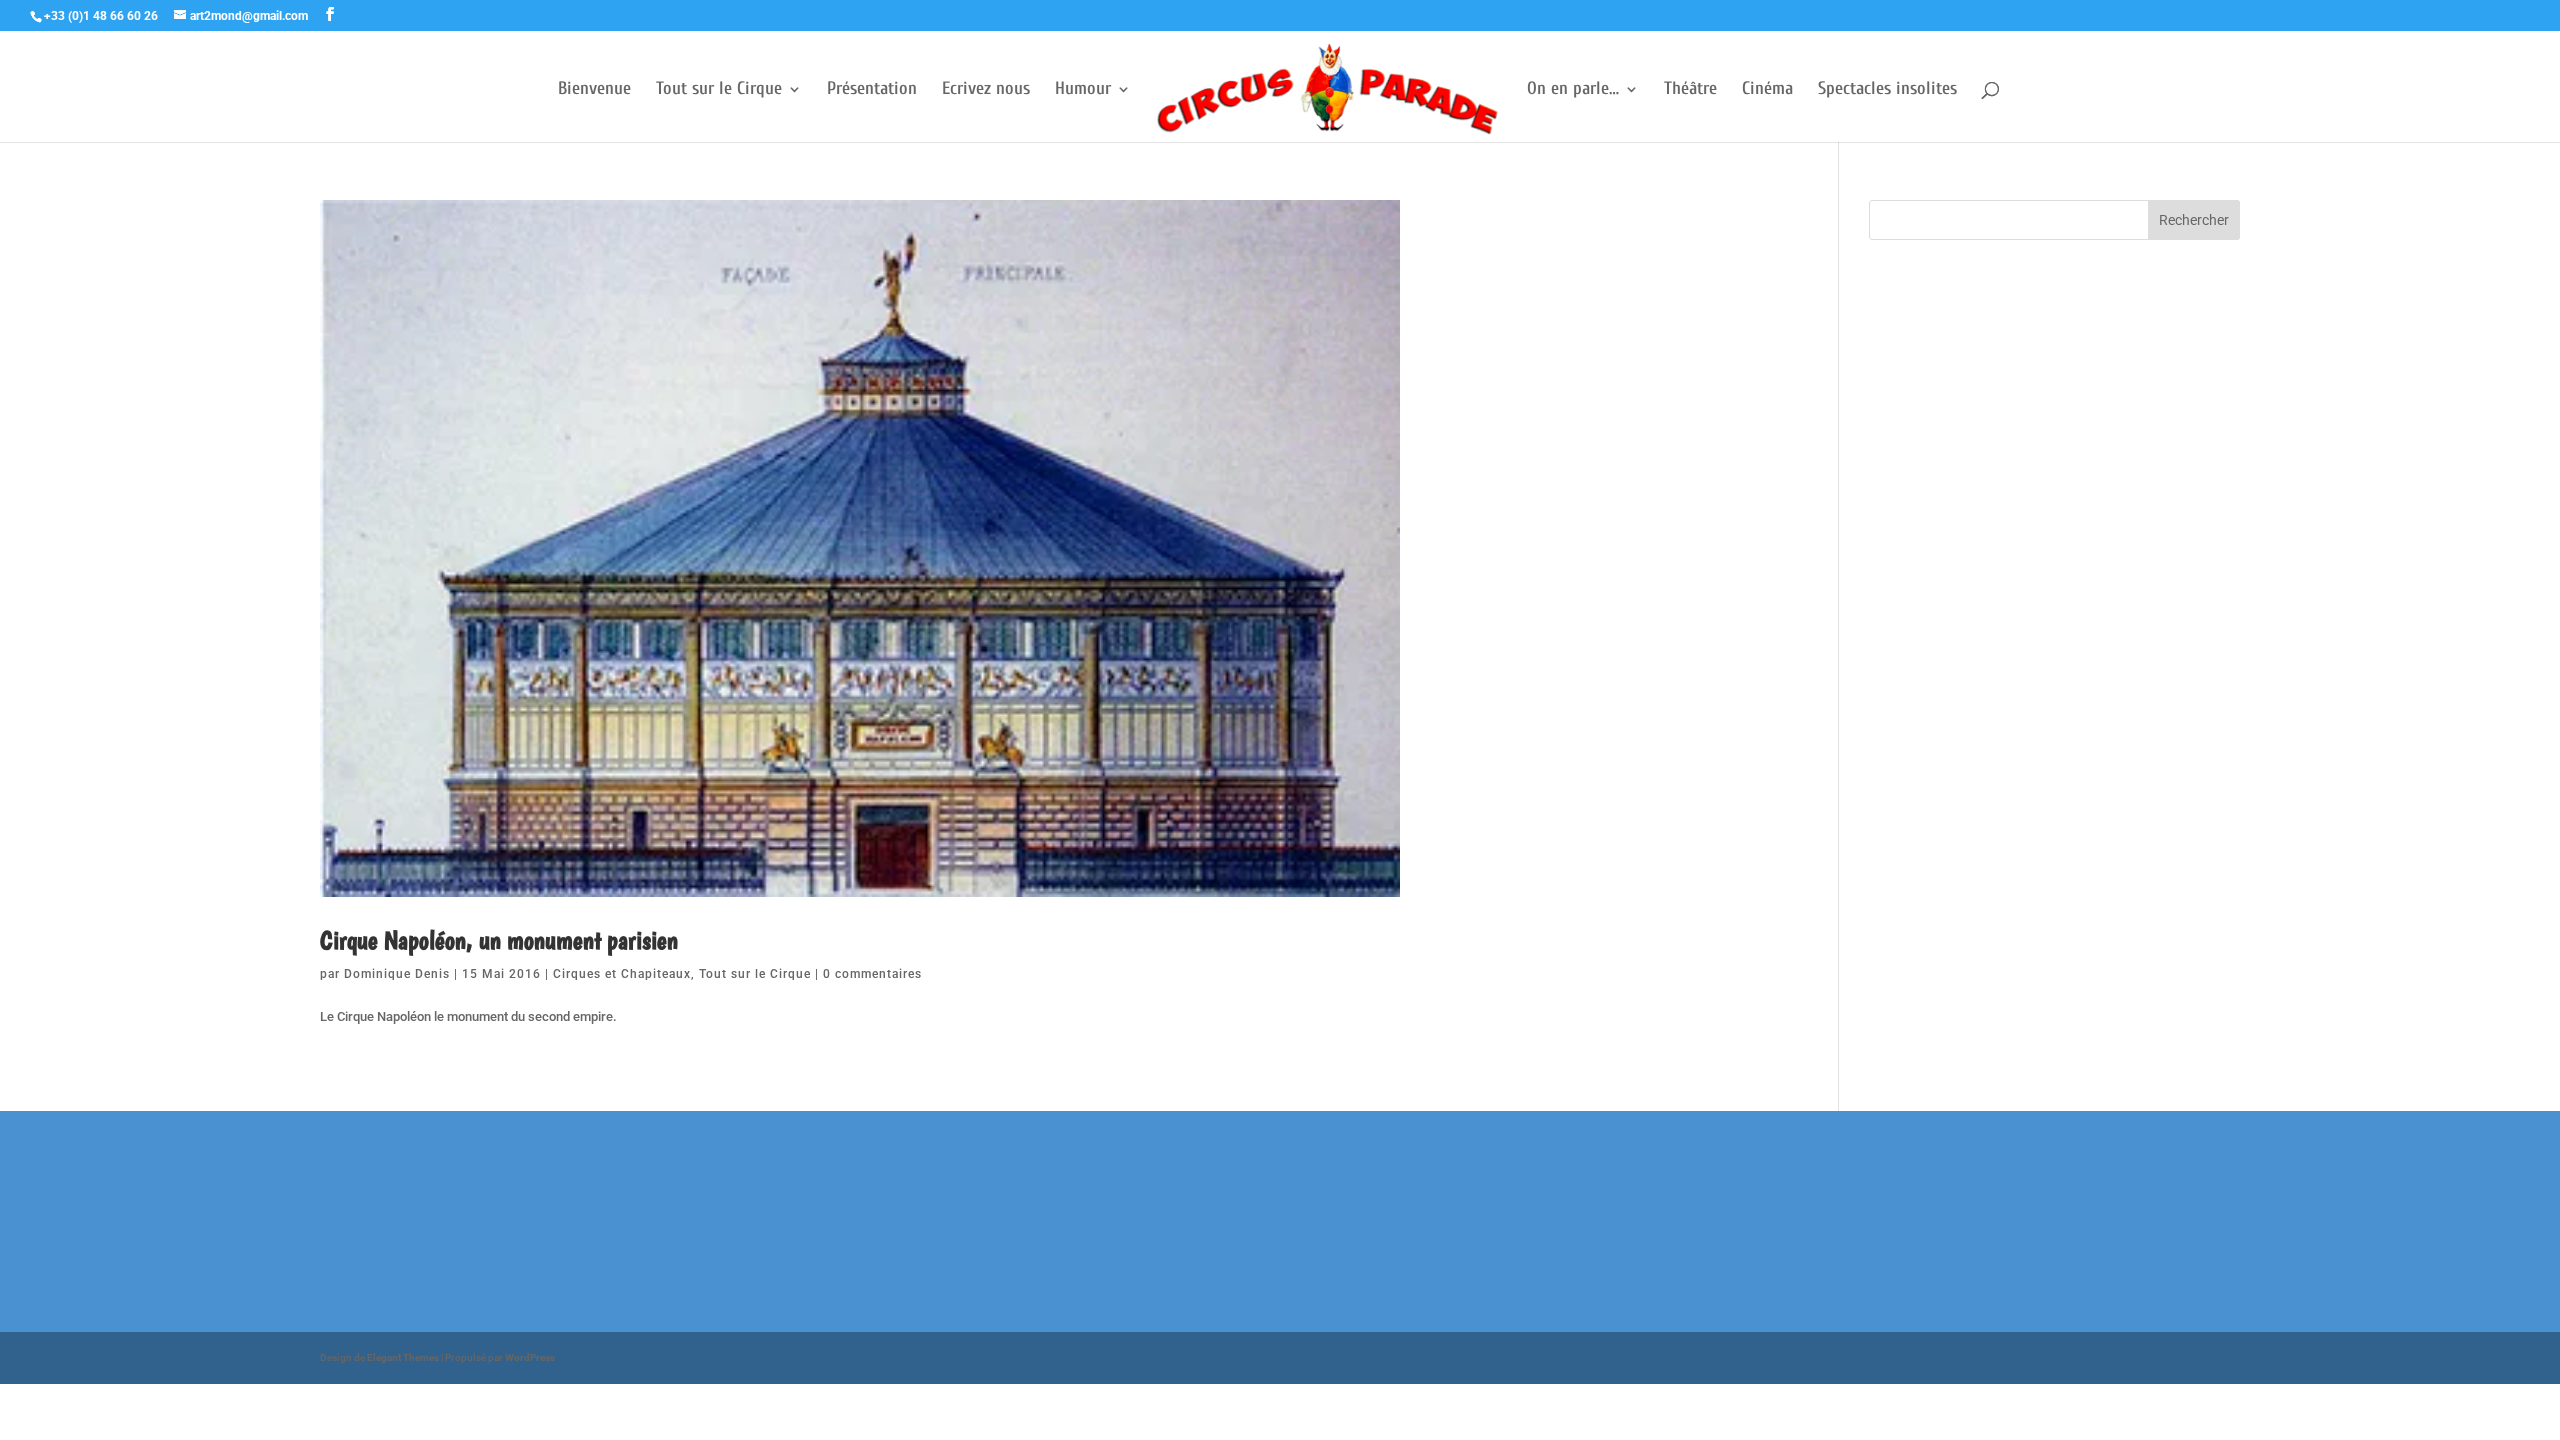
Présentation (872, 90)
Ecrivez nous (986, 90)
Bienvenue (594, 90)
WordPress (530, 1357)
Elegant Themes (403, 1357)
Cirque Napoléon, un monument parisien (499, 939)
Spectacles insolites (1887, 90)
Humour (1083, 90)
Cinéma (1767, 90)
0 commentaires (872, 974)
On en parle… (1573, 90)
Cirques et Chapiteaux (622, 974)
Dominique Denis (397, 974)
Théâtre (1690, 90)
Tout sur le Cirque (719, 90)
